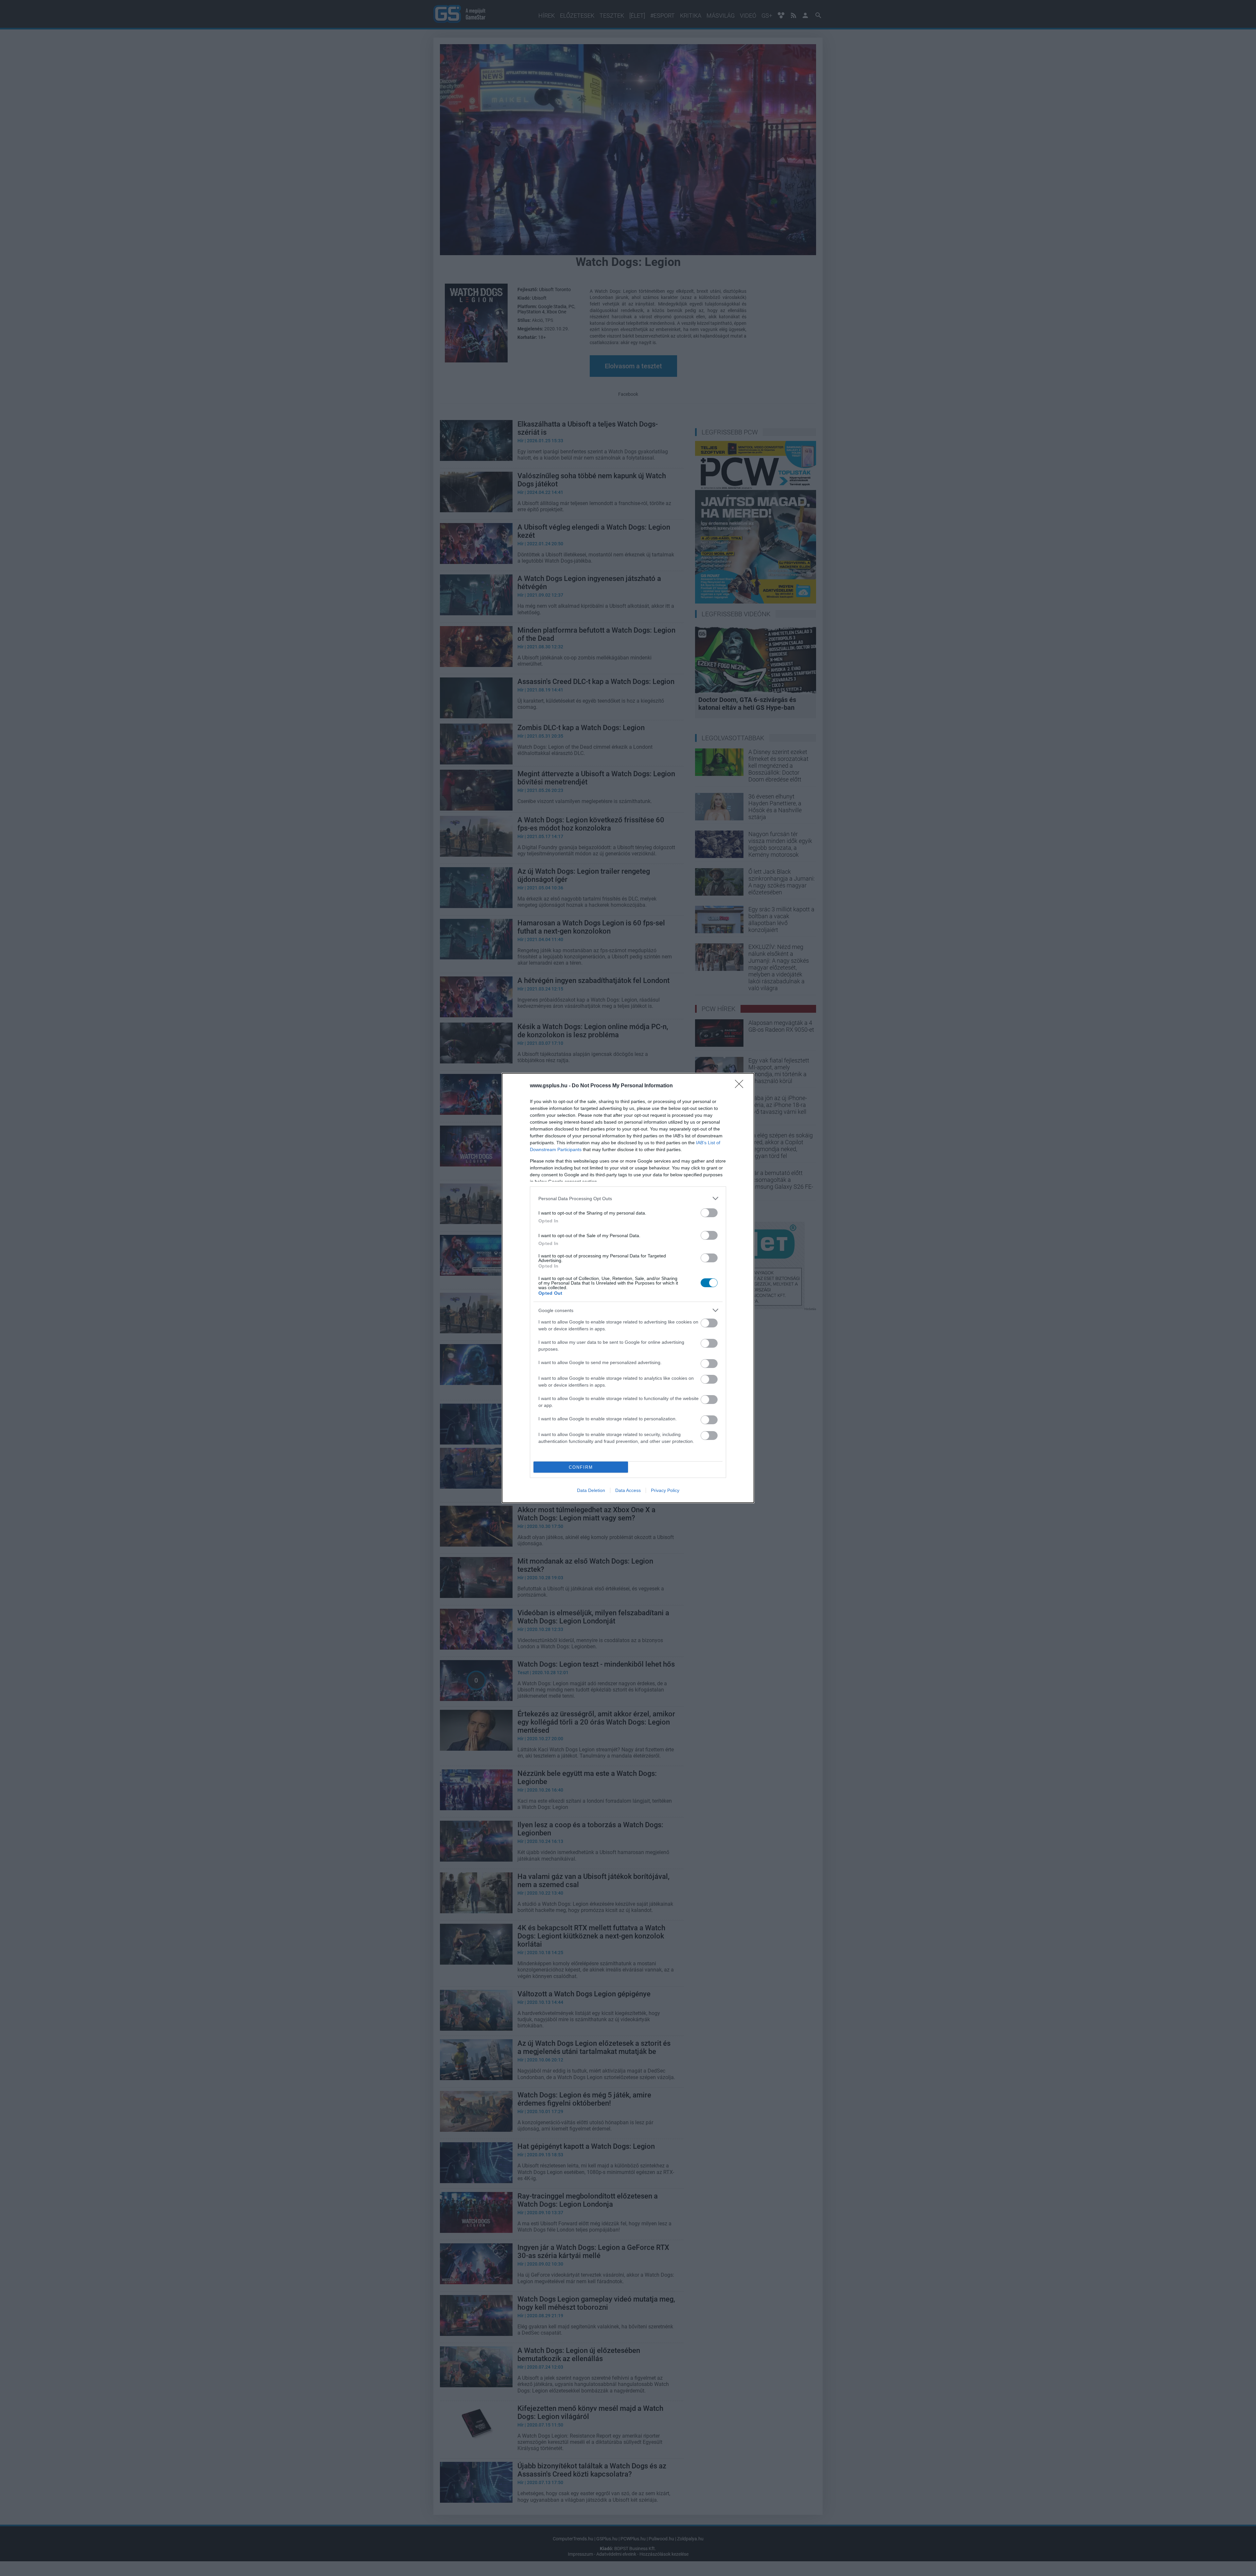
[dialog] (628, 1288)
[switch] (709, 1213)
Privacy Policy (665, 1490)
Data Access (628, 1490)
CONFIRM (581, 1467)
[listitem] (628, 1198)
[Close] (741, 1086)
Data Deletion (591, 1490)
